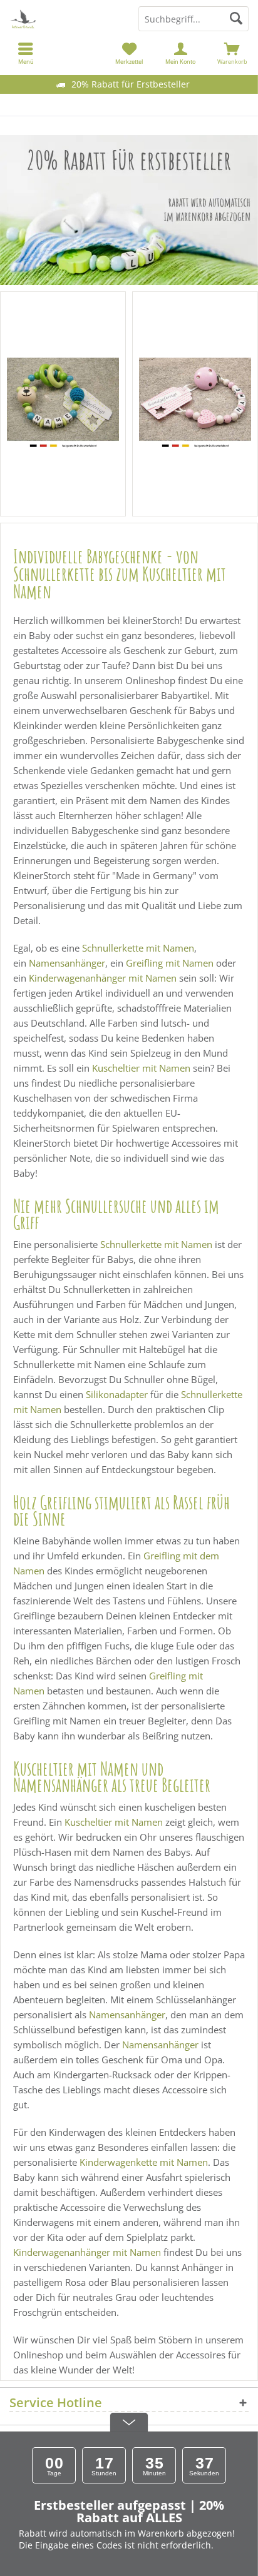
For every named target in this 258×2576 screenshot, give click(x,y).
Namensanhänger (67, 963)
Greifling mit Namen (170, 963)
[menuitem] (232, 53)
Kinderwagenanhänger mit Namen (103, 978)
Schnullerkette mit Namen (138, 948)
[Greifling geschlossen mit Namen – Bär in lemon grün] (63, 404)
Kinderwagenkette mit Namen (144, 2162)
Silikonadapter (117, 1394)
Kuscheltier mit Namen (141, 1068)
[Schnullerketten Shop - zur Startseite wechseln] (64, 19)
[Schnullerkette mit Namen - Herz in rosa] (195, 404)
